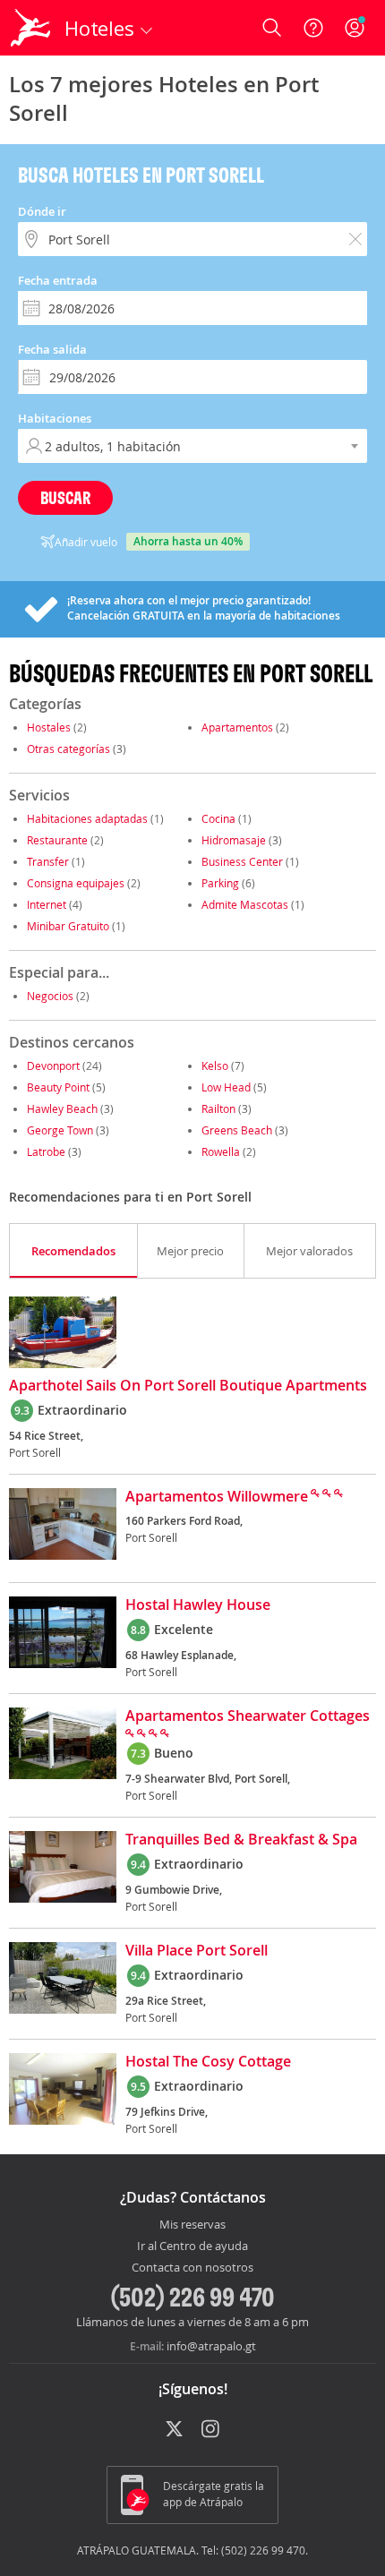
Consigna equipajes (76, 883)
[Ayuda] (313, 28)
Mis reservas (192, 2225)
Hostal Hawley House (198, 1605)
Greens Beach (237, 1130)
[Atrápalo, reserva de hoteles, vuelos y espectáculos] (30, 28)
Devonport (53, 1065)
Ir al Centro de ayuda (192, 2247)
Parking (220, 883)
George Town (60, 1130)
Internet (47, 904)
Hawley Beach (62, 1108)
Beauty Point (58, 1087)
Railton (218, 1108)
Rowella (221, 1151)
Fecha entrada (58, 280)
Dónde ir (42, 211)
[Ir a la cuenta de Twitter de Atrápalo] (174, 2430)
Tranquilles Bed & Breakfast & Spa (241, 1840)
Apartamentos (237, 727)
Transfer (48, 861)
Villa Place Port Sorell (197, 1951)
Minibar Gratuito (68, 926)
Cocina (218, 818)
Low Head (226, 1087)
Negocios (50, 996)
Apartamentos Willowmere (217, 1497)
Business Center (242, 861)
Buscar (65, 497)
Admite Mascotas (245, 904)
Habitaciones (55, 418)
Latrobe (46, 1151)
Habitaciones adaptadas (87, 818)
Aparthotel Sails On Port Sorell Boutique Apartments (188, 1386)
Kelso (215, 1065)
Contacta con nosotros (192, 2268)
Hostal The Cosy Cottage (208, 2062)
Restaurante (57, 840)
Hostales (49, 727)
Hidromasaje (234, 840)
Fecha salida (52, 349)
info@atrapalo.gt (211, 2346)
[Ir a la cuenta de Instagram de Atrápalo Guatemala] (212, 2430)
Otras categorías (68, 749)
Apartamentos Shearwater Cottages (248, 1716)
